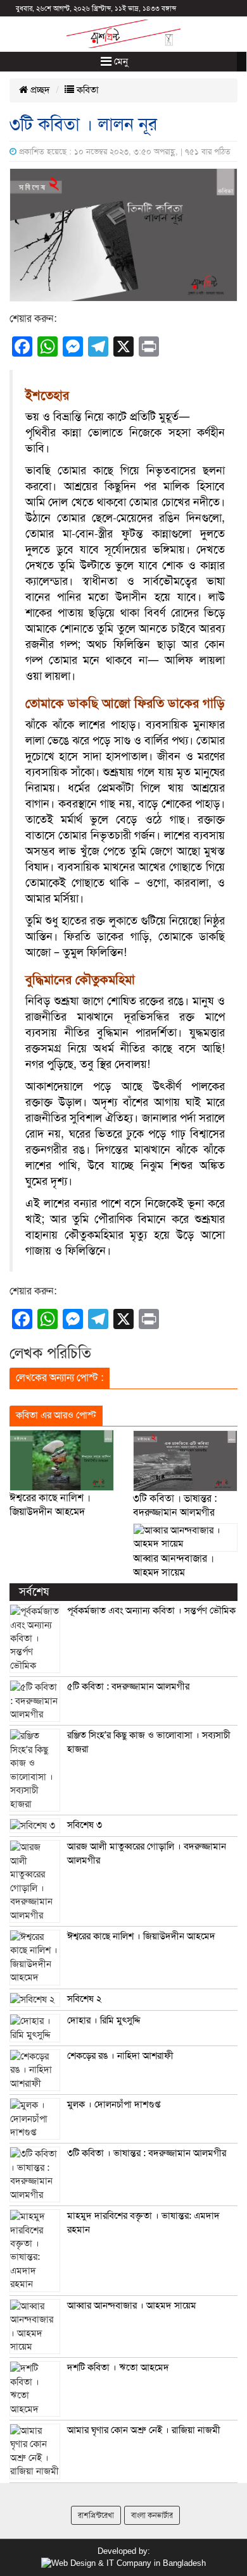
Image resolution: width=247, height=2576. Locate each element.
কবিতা (86, 90)
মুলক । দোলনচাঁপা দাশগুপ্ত (114, 2104)
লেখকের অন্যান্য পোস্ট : (60, 1378)
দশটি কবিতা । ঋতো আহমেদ (118, 2367)
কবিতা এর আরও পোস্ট (56, 1415)
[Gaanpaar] (123, 2563)
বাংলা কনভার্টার (152, 2515)
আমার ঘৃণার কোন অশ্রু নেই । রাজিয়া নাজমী (144, 2430)
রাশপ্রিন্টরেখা (96, 2515)
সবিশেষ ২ (85, 1999)
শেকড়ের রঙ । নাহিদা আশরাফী (120, 2056)
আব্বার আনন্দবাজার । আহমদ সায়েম (132, 2305)
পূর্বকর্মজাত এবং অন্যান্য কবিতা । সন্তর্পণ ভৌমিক (151, 1610)
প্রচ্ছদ (39, 90)
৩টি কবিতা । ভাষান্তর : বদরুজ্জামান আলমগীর (147, 2153)
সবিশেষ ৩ (85, 1825)
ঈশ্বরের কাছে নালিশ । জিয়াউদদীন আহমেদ (141, 1936)
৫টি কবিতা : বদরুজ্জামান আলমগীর (128, 1686)
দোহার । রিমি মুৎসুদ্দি (104, 2020)
